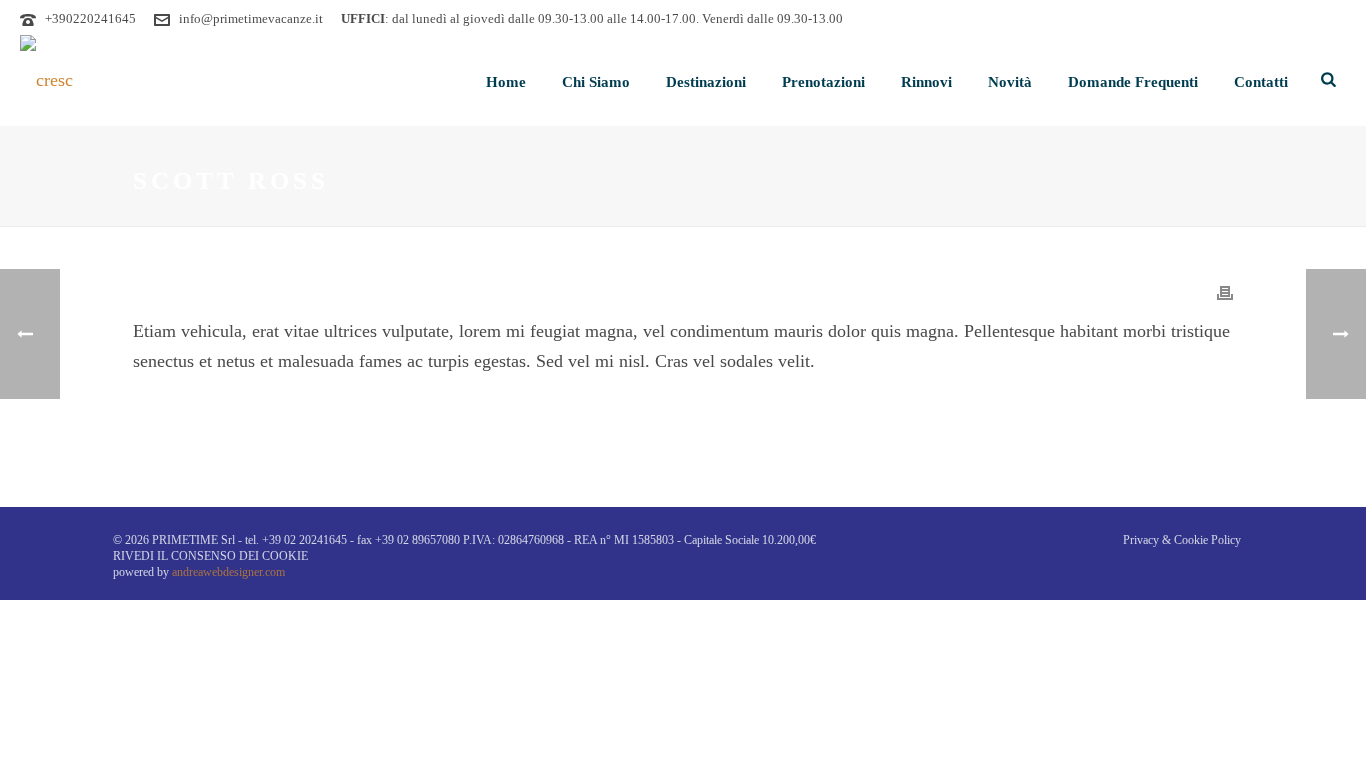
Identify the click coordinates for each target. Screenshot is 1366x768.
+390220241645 (90, 18)
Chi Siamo (596, 82)
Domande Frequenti (1133, 82)
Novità (1010, 82)
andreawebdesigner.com (228, 572)
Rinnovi (926, 82)
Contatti (1261, 82)
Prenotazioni (823, 82)
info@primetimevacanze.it (251, 18)
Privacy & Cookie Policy (1182, 540)
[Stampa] (1225, 292)
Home (506, 82)
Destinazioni (706, 82)
